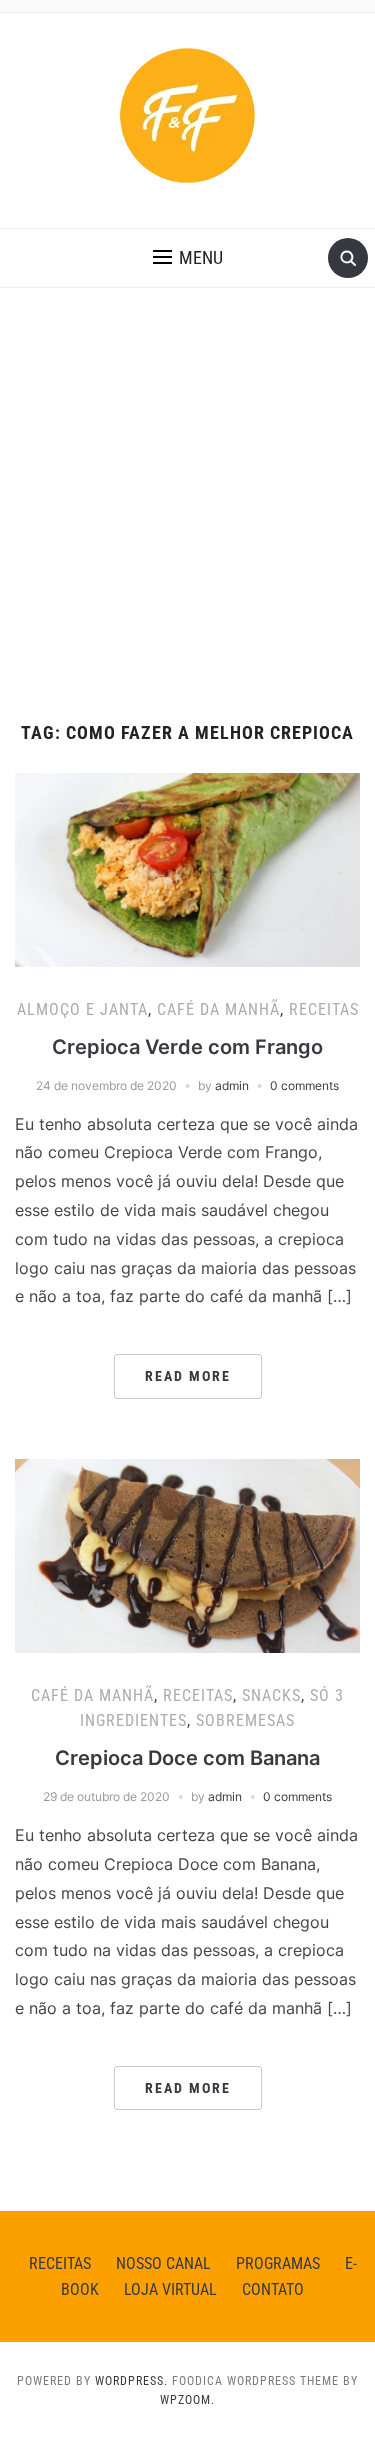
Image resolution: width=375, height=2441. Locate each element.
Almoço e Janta (82, 1009)
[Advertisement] (187, 525)
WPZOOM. (187, 2400)
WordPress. (131, 2381)
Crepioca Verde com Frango (187, 1047)
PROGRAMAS (278, 2263)
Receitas (324, 1009)
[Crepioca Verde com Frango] (187, 868)
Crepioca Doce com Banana (187, 1758)
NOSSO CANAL (163, 2263)
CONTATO (273, 2289)
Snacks (271, 1695)
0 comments (304, 1085)
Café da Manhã (218, 1009)
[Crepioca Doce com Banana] (187, 1554)
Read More (188, 1376)
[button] (188, 258)
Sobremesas (245, 1720)
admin (232, 1085)
